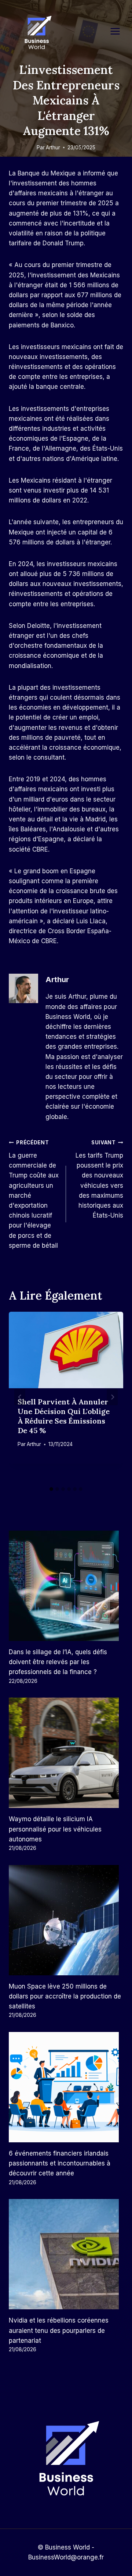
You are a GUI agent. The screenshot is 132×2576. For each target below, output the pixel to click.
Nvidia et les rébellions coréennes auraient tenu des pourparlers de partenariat (59, 2330)
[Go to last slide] (20, 1397)
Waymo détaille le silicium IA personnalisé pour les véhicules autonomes (55, 1829)
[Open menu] (119, 31)
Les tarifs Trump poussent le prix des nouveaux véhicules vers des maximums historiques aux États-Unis (99, 1179)
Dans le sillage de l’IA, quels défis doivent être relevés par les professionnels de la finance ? (58, 1662)
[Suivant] (112, 1397)
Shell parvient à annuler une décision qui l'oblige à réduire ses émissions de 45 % (64, 1416)
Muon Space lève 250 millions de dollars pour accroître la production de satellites (65, 1996)
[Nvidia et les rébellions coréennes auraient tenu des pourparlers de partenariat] (66, 2254)
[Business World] (37, 33)
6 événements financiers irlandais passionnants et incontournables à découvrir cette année (60, 2163)
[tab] (51, 1489)
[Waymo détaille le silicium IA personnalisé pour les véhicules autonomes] (66, 1753)
